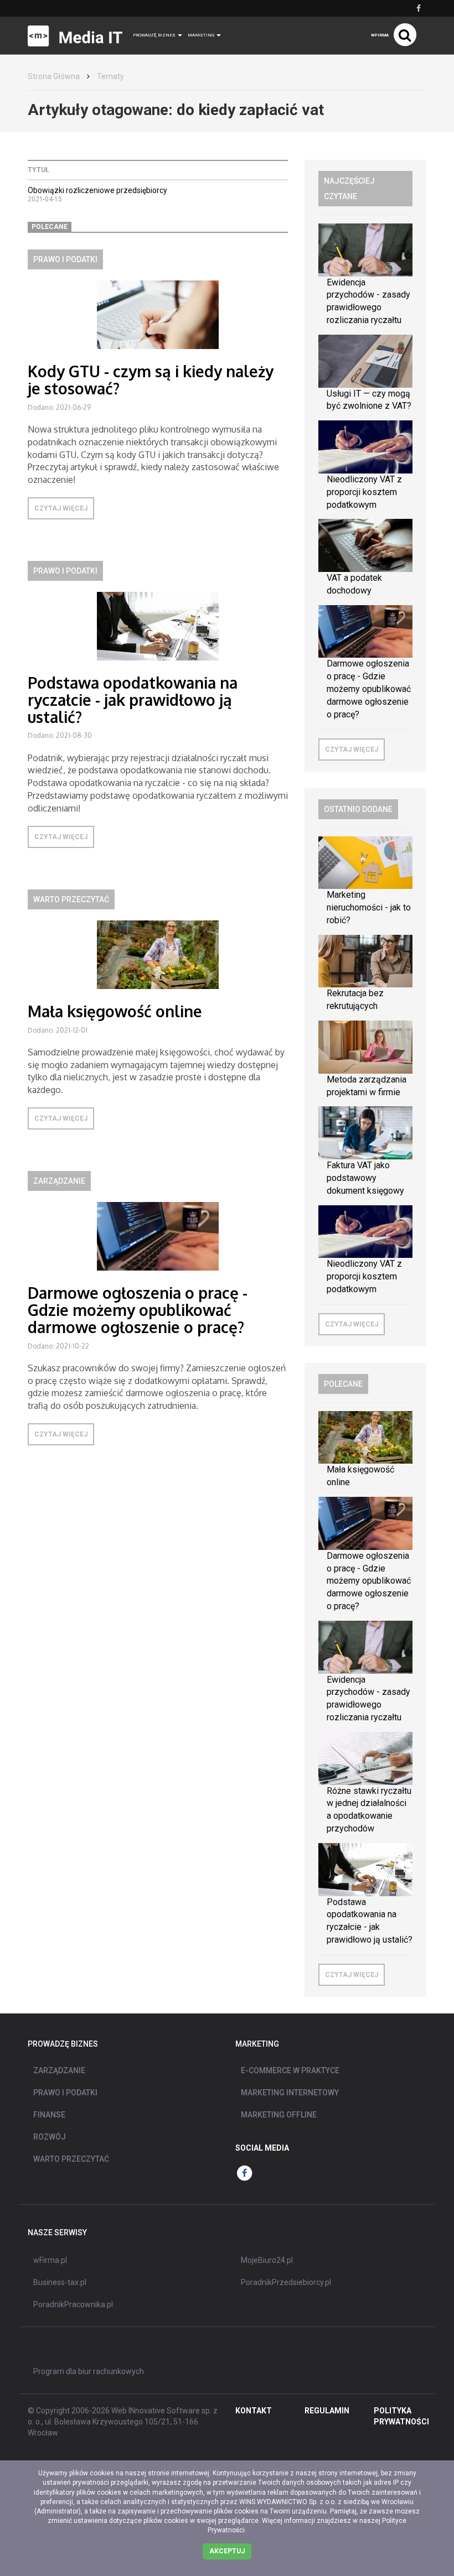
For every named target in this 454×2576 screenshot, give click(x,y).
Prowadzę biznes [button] (155, 35)
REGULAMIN (327, 2411)
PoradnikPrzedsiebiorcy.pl (286, 2282)
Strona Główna (54, 76)
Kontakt (254, 2411)
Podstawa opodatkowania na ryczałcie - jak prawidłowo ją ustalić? (133, 700)
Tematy (110, 76)
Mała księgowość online (115, 1011)
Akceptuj (227, 2551)
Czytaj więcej (61, 508)
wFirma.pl (50, 2260)
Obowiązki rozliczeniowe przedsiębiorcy (97, 190)
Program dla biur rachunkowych (89, 2371)
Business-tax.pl (60, 2282)
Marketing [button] (202, 35)
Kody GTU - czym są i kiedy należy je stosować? (151, 380)
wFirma (380, 35)
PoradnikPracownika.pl (73, 2304)
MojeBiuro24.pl (267, 2260)
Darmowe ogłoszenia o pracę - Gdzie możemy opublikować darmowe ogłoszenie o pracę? (138, 1310)
